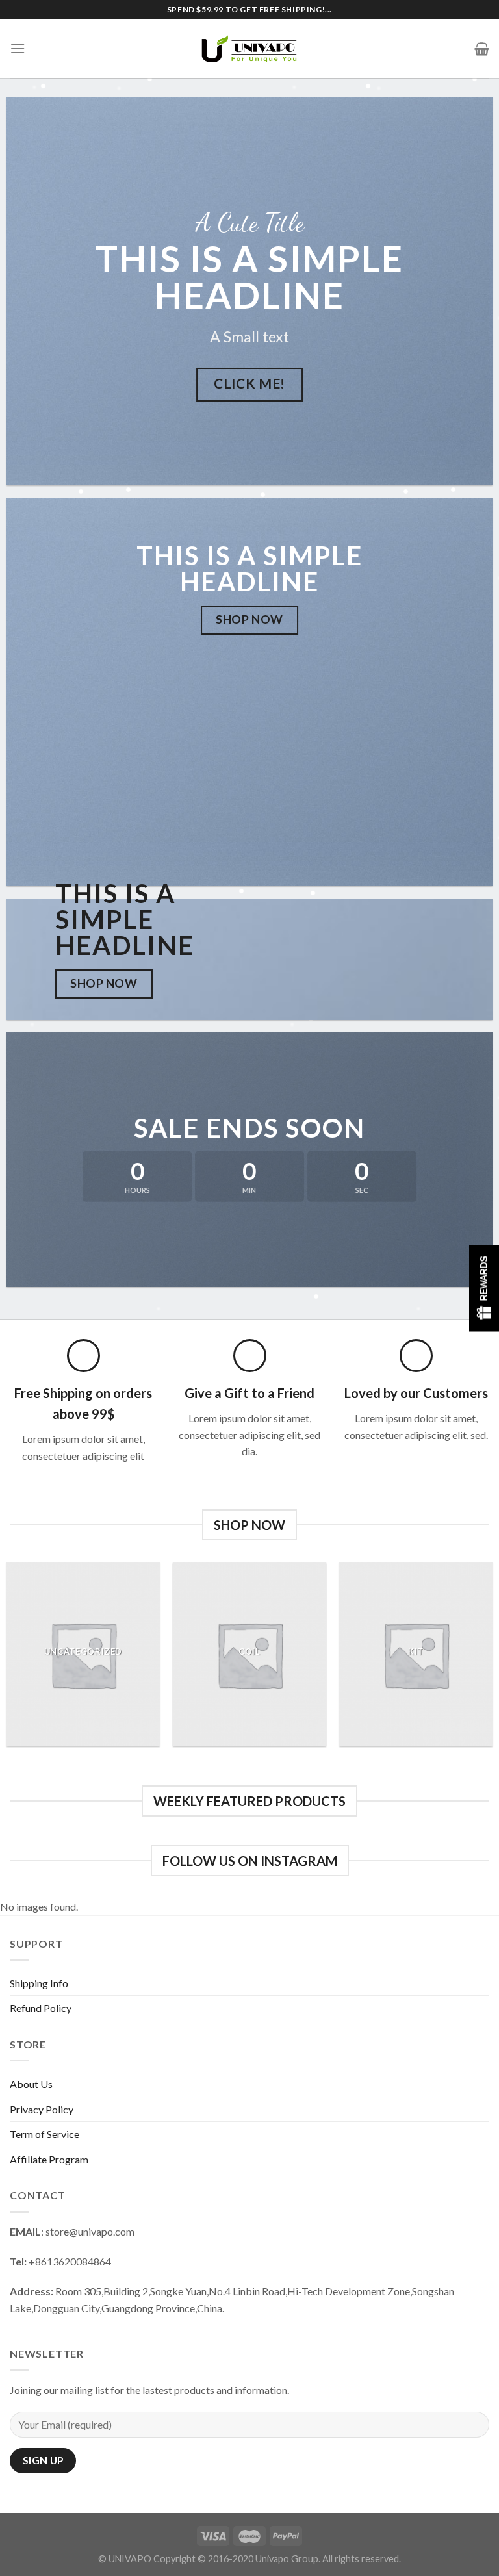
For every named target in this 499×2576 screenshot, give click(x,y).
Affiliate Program (49, 2159)
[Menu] (18, 48)
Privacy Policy (42, 2109)
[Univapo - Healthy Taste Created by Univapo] (249, 48)
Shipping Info (39, 1983)
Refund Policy (41, 2008)
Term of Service (45, 2134)
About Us (31, 2084)
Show (484, 1288)
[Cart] (482, 49)
